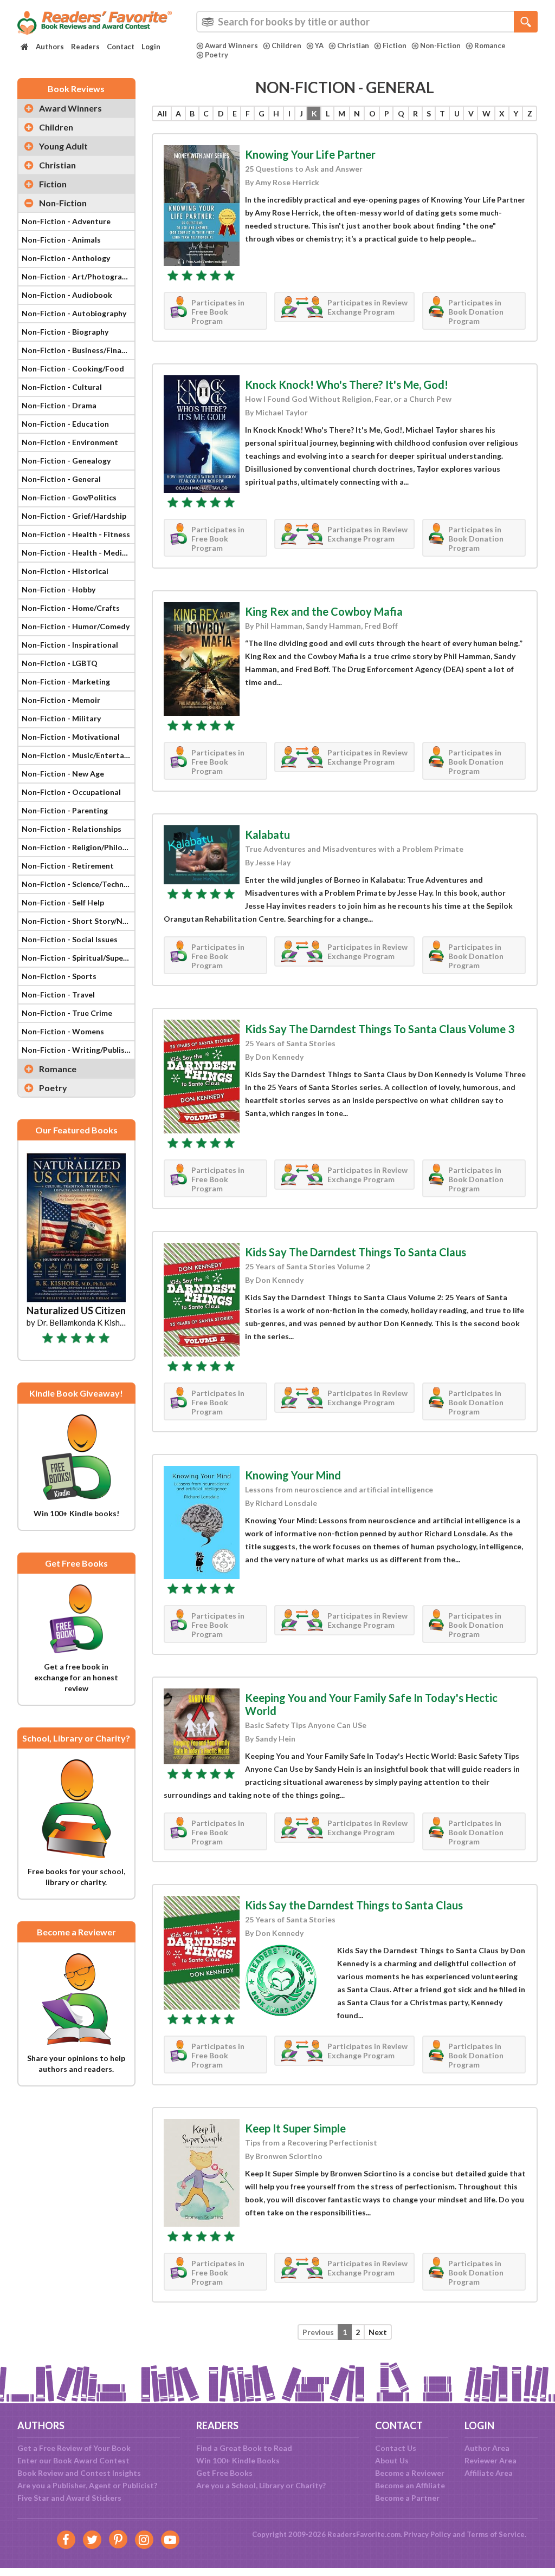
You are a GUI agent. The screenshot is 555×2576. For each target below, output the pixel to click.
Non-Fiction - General (61, 479)
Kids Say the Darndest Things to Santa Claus (354, 1905)
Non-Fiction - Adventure (66, 221)
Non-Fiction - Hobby (59, 589)
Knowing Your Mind (293, 1475)
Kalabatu (267, 834)
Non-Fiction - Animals (61, 240)
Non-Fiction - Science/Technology (78, 884)
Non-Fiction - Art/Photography (78, 276)
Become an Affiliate (410, 2485)
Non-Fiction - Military (61, 718)
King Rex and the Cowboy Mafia (324, 611)
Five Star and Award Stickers (69, 2498)
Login (151, 47)
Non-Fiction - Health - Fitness (76, 534)
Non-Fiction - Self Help (63, 902)
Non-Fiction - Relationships (72, 829)
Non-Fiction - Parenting (65, 810)
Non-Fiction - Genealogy (66, 461)
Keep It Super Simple (295, 2128)
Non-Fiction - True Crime (67, 1013)
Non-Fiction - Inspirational (70, 645)
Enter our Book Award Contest (73, 2460)
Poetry (217, 55)
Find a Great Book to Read (244, 2448)
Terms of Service (496, 2534)
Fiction (395, 45)
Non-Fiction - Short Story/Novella (78, 921)
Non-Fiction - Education (65, 424)
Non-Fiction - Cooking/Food (73, 369)
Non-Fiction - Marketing (66, 682)
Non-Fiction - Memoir (61, 700)
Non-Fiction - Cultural (62, 387)
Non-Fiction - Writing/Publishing (78, 1050)
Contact (121, 47)
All (162, 113)
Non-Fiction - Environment (70, 442)
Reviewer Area (491, 2460)
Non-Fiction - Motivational (71, 737)
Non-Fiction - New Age (63, 774)
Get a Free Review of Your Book (74, 2448)
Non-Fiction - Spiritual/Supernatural (78, 958)
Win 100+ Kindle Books (238, 2460)
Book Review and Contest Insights (79, 2473)
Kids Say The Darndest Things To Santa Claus (356, 1252)
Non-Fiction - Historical (65, 571)
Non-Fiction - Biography (65, 332)
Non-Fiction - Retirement (68, 866)
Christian (353, 45)
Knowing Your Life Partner (310, 154)
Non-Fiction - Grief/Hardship (74, 516)
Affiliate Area (489, 2473)
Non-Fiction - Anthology (66, 258)
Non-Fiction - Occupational (71, 792)
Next (378, 2332)
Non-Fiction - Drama (59, 405)
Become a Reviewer (410, 2473)
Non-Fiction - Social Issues (70, 939)
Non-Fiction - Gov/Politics (69, 497)
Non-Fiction (440, 45)
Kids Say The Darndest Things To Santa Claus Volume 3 (380, 1029)
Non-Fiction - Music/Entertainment (78, 755)
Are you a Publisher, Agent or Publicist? (87, 2485)
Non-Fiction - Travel (58, 994)
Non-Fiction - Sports (59, 976)
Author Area (487, 2448)
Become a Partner (407, 2498)
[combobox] (367, 22)
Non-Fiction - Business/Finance (78, 350)
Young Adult (63, 146)
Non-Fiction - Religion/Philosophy (78, 847)
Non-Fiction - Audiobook (67, 295)
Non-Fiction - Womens (63, 1031)
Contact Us (396, 2448)
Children (286, 45)
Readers (85, 47)
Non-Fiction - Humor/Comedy (76, 626)
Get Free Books (224, 2473)
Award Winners (231, 45)
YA (319, 45)
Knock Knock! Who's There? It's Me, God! (347, 384)
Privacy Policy (427, 2534)
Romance (490, 45)
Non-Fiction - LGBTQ (60, 663)
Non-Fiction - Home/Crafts (71, 608)
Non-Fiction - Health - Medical (77, 553)
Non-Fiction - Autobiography (74, 313)
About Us (392, 2460)
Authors (50, 47)
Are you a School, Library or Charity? (261, 2485)
